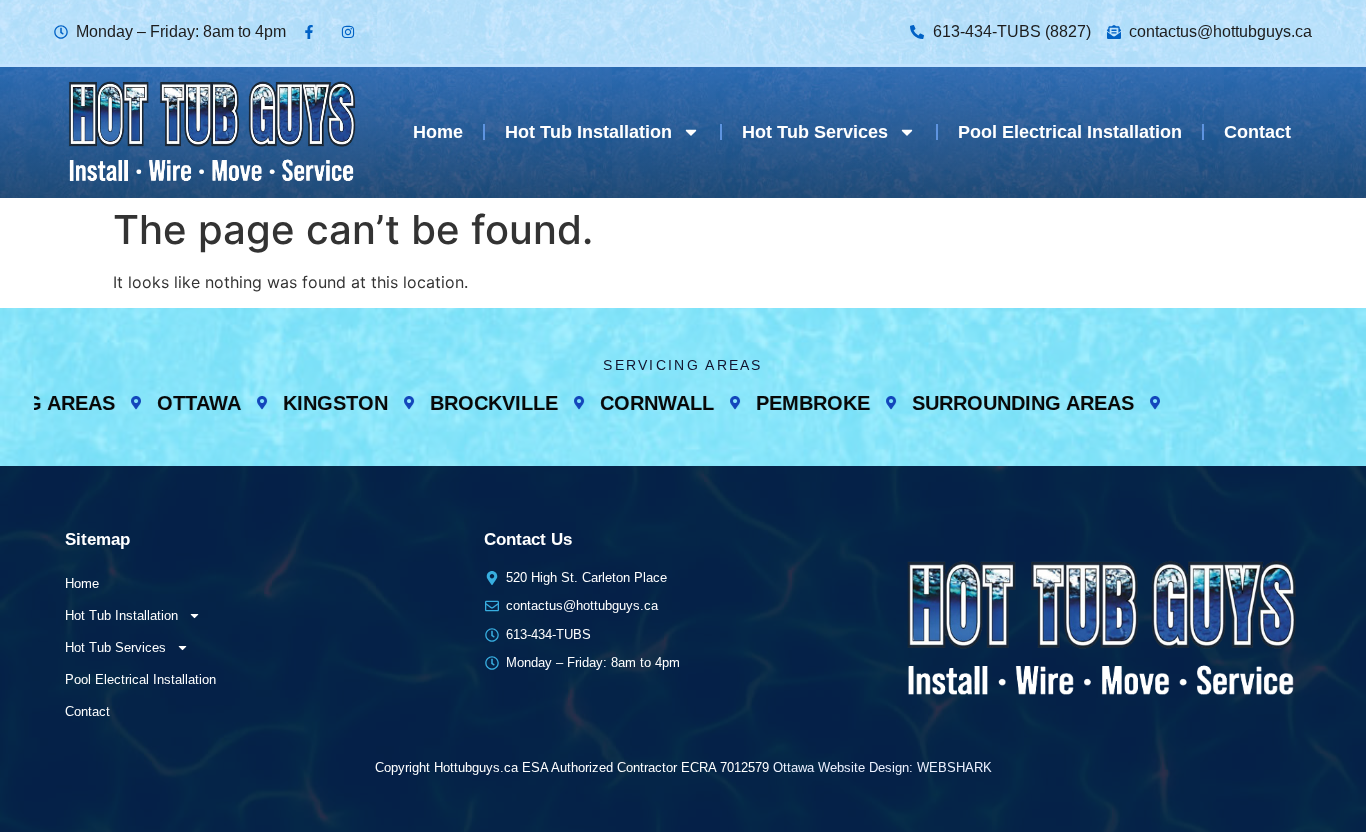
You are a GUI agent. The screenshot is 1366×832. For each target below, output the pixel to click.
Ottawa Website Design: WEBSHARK (882, 767)
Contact (1257, 132)
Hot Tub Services (815, 132)
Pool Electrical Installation (1070, 132)
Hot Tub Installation (588, 132)
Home (438, 132)
